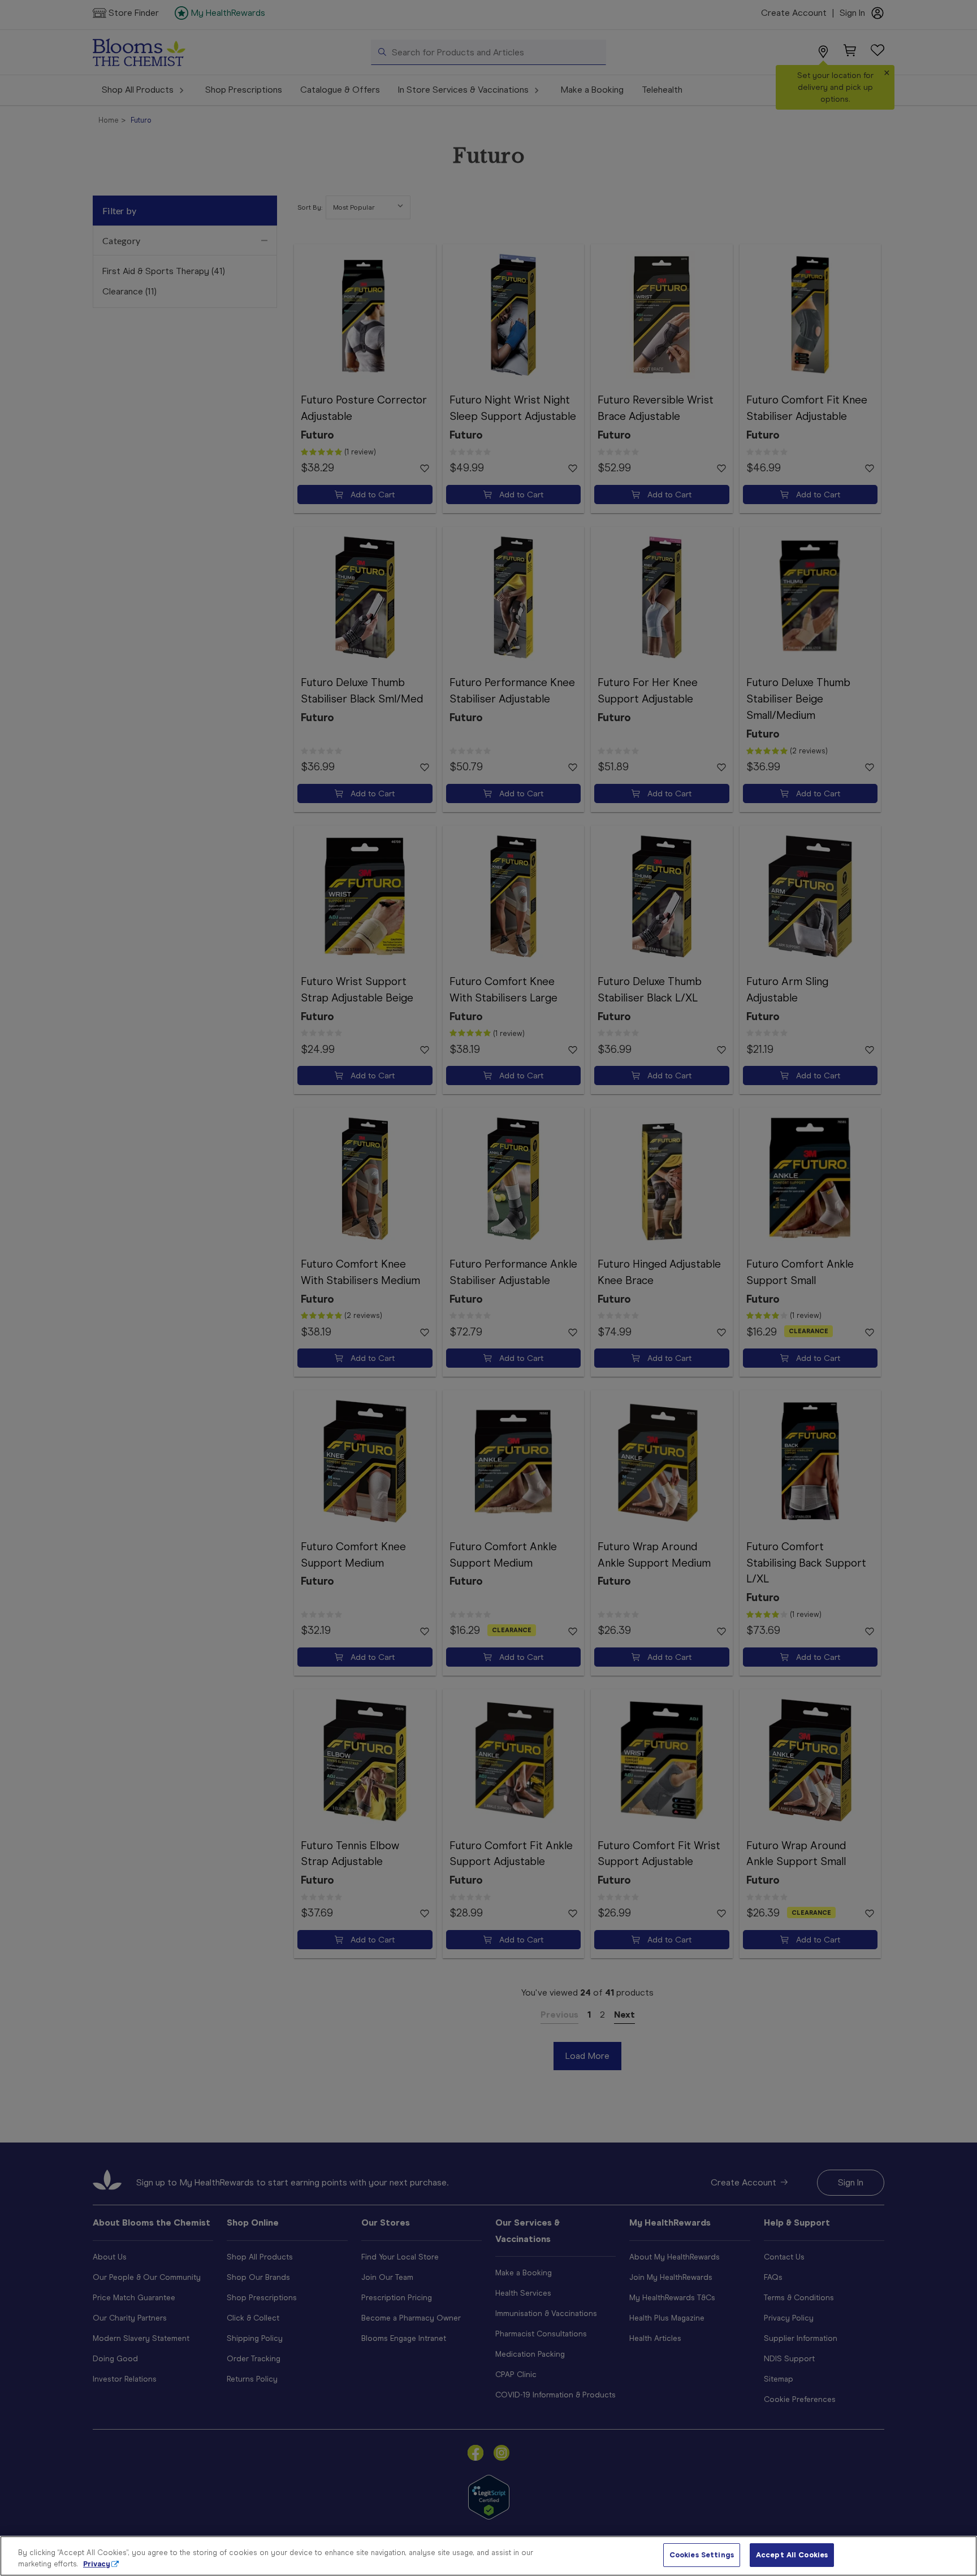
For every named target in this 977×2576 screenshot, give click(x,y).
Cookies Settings (702, 2555)
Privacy (97, 2564)
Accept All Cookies (792, 2555)
